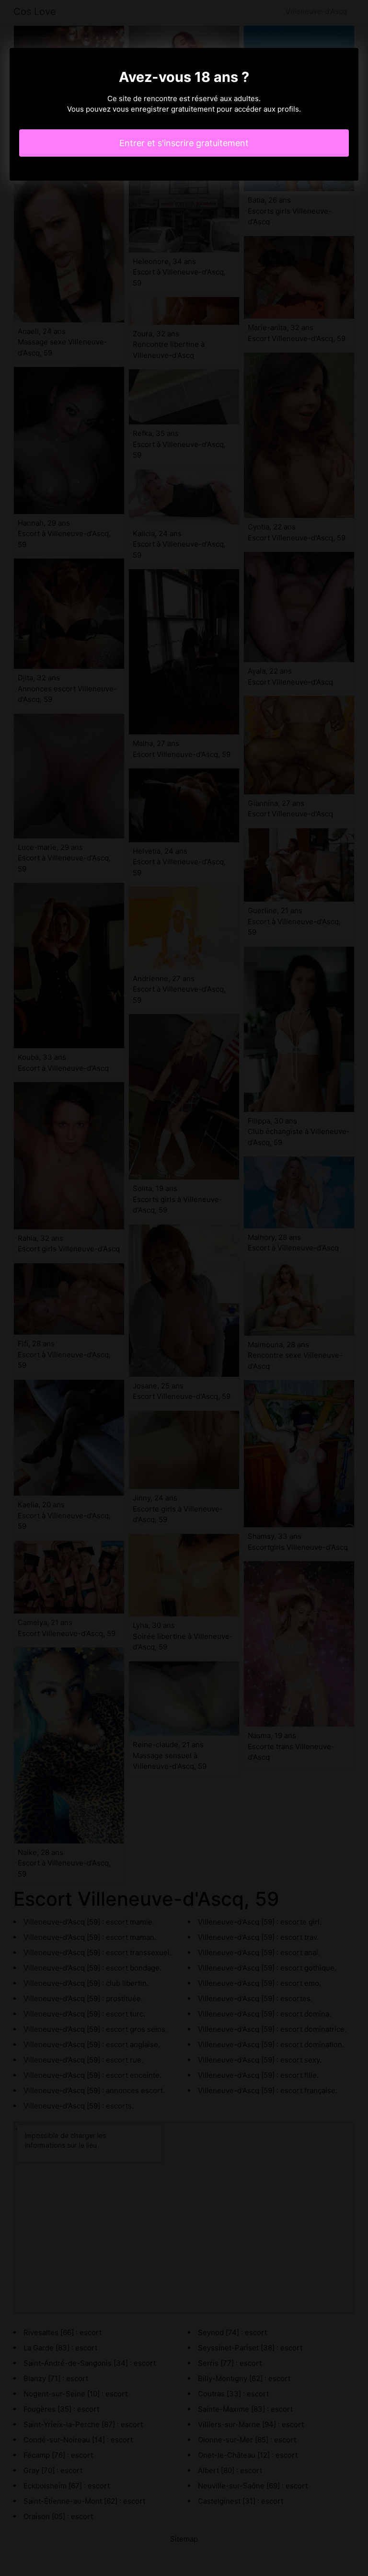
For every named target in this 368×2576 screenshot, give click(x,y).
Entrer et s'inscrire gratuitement (184, 143)
